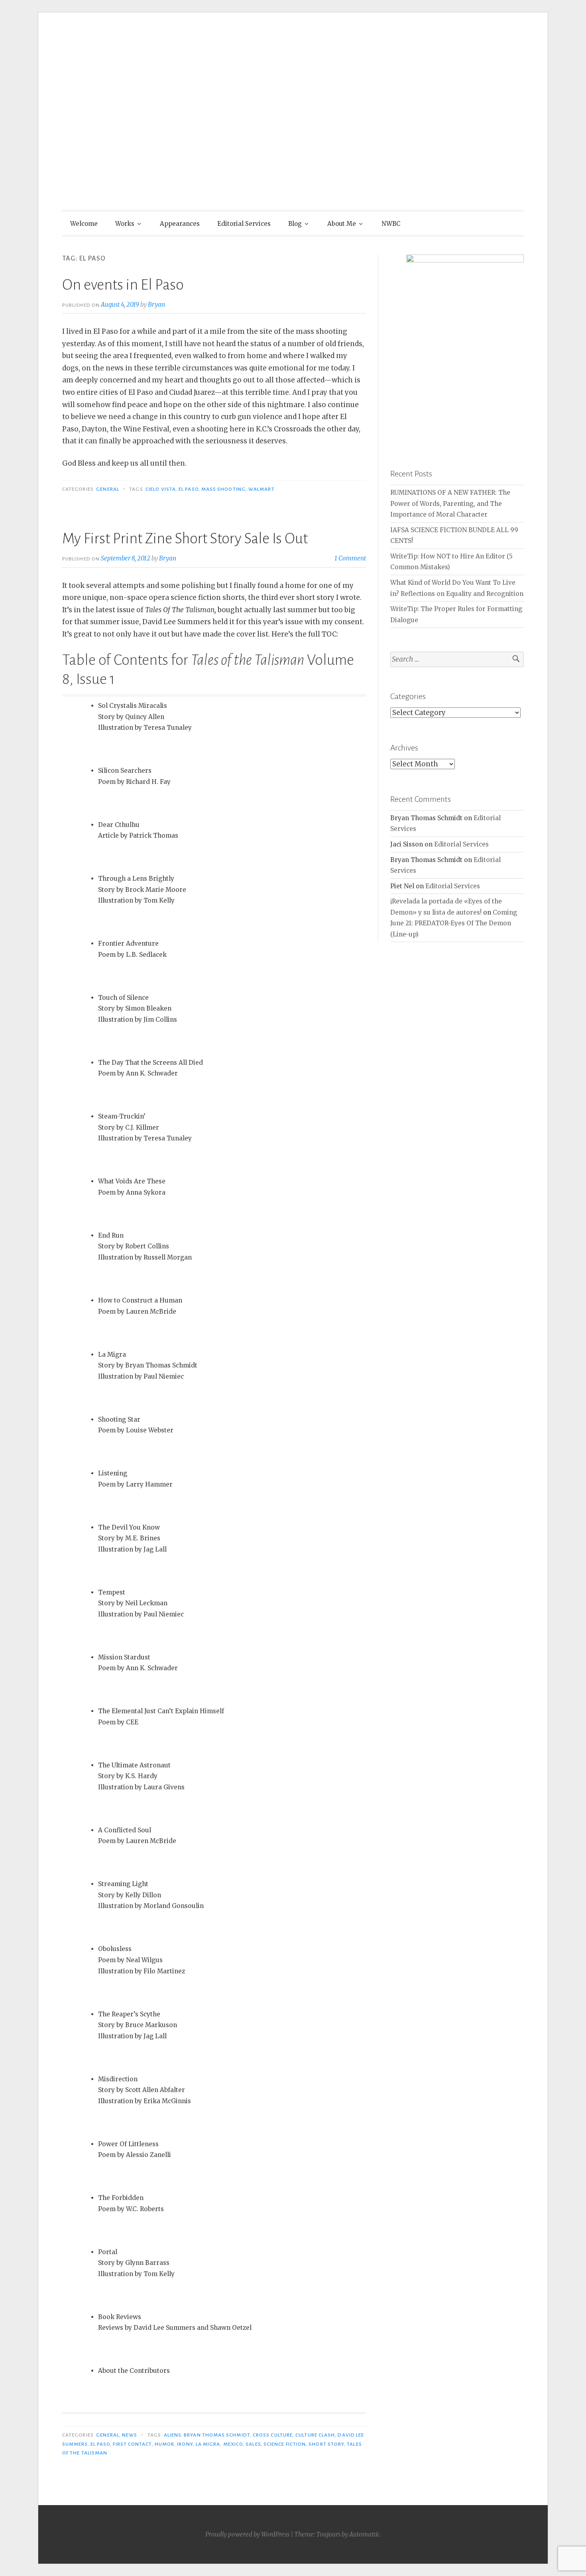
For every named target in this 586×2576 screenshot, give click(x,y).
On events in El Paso (123, 285)
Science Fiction (285, 2444)
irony (185, 2444)
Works (125, 224)
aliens (172, 2435)
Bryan (156, 305)
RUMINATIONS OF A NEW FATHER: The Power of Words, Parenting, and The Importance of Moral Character (450, 503)
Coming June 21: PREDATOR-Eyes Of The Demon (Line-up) (454, 923)
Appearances (180, 224)
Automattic (365, 2534)
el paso (189, 489)
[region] (457, 344)
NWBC (391, 224)
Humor (164, 2444)
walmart (262, 489)
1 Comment (350, 558)
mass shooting (223, 489)
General (108, 489)
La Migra (208, 2444)
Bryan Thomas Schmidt (217, 2435)
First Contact (132, 2444)
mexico (233, 2444)
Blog (295, 224)
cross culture (273, 2435)
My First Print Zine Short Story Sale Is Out (185, 539)
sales (253, 2444)
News (130, 2435)
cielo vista (161, 489)
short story (326, 2444)
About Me (342, 224)
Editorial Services (244, 224)
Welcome (84, 224)
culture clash (315, 2435)
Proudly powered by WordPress (247, 2534)
